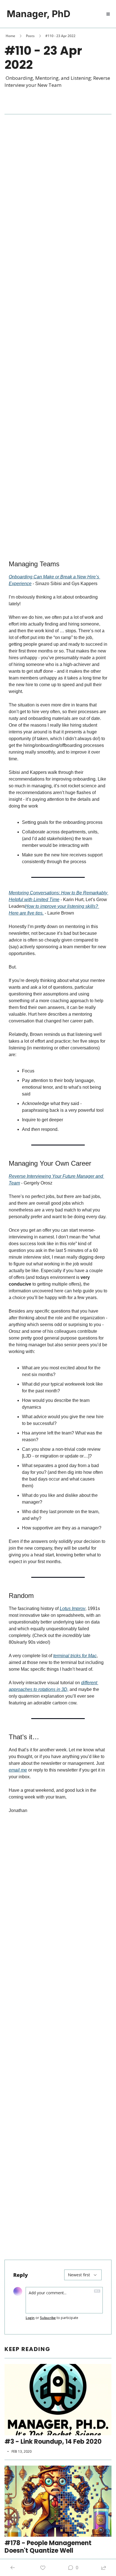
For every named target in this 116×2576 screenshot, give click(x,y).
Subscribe (48, 2318)
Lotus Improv (72, 1608)
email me (18, 1770)
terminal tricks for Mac (75, 1656)
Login (30, 2318)
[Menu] (108, 14)
